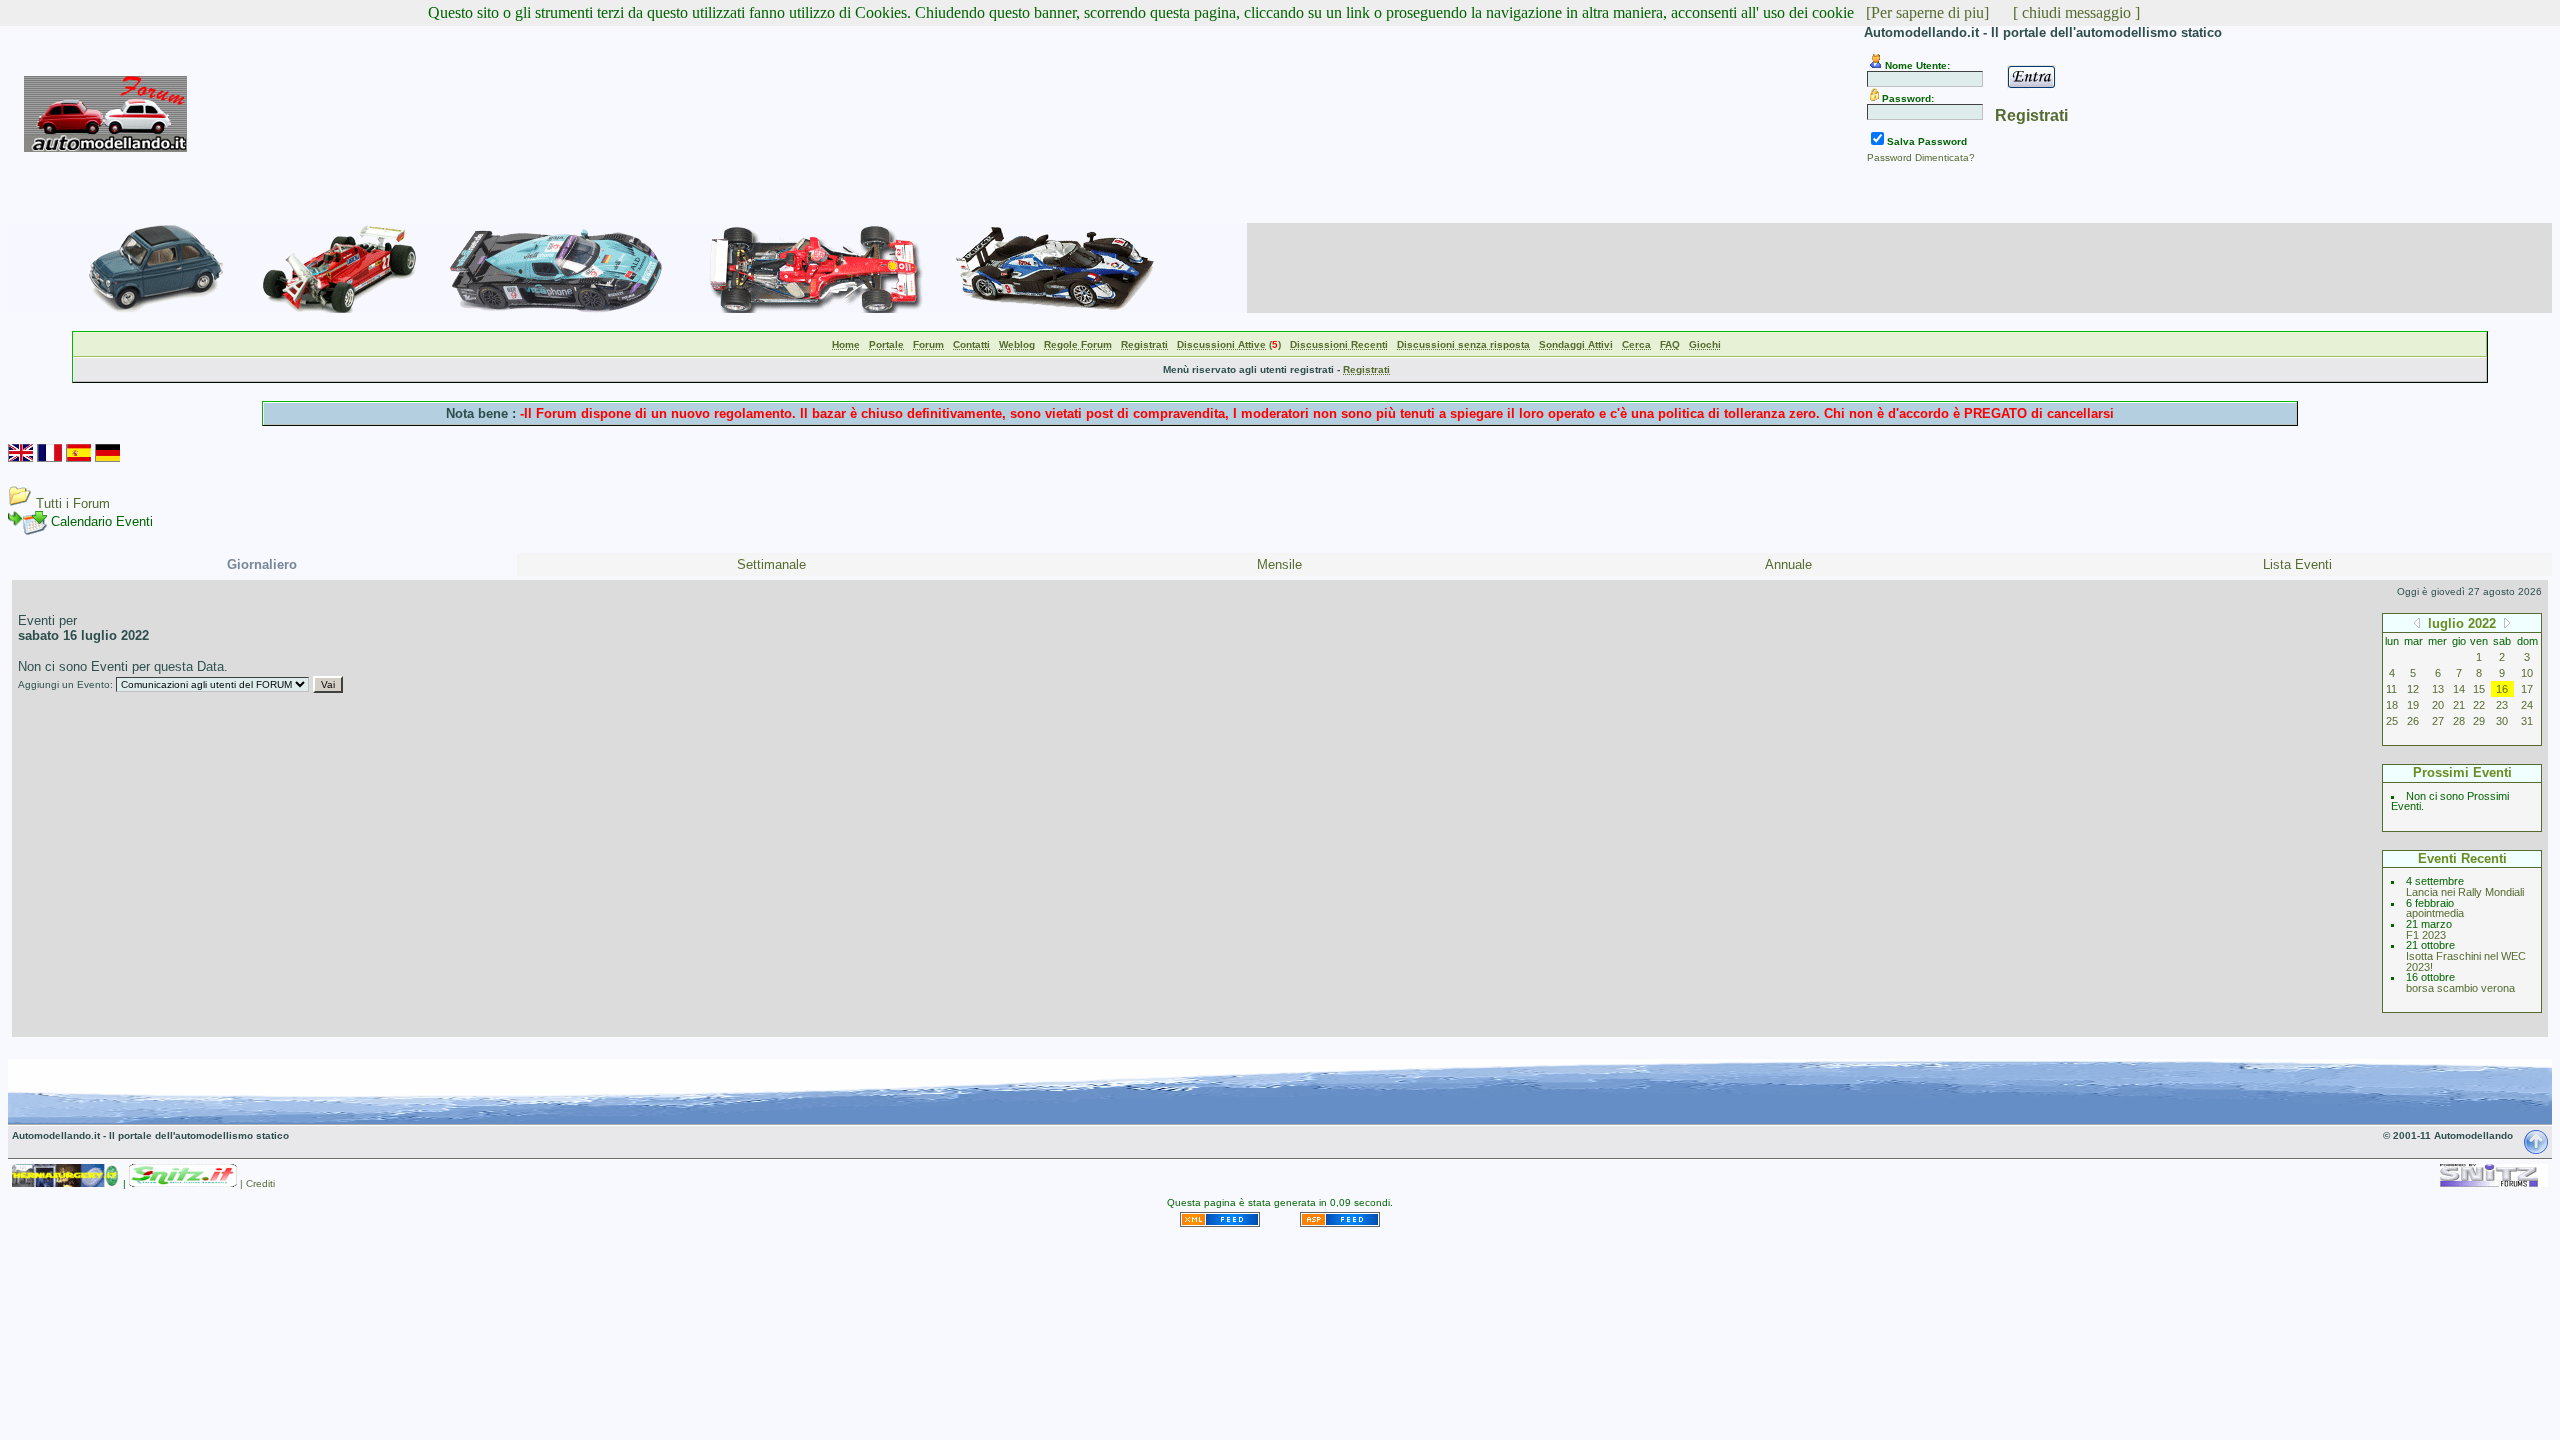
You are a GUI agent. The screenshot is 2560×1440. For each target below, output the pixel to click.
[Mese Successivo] (2507, 622)
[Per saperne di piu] (1927, 12)
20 (2438, 705)
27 (2438, 721)
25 (2392, 721)
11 (2391, 689)
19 (2413, 705)
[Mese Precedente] (2417, 622)
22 (2479, 705)
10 (2527, 673)
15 (2479, 689)
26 (2413, 721)
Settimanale (771, 564)
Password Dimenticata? (1921, 157)
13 (2438, 689)
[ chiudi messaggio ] (2076, 12)
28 (2459, 721)
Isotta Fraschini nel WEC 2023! (2466, 961)
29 (2479, 721)
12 (2413, 689)
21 (2459, 705)
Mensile (1279, 564)
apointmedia (2435, 913)
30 (2502, 721)
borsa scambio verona (2460, 988)
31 (2527, 721)
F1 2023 (2426, 935)
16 (2502, 689)
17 (2527, 689)
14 (2459, 689)
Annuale (1788, 564)
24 (2527, 705)
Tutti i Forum (73, 503)
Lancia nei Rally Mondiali (2465, 892)
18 (2392, 705)
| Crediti (257, 1183)
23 (2502, 705)
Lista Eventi (2297, 564)
